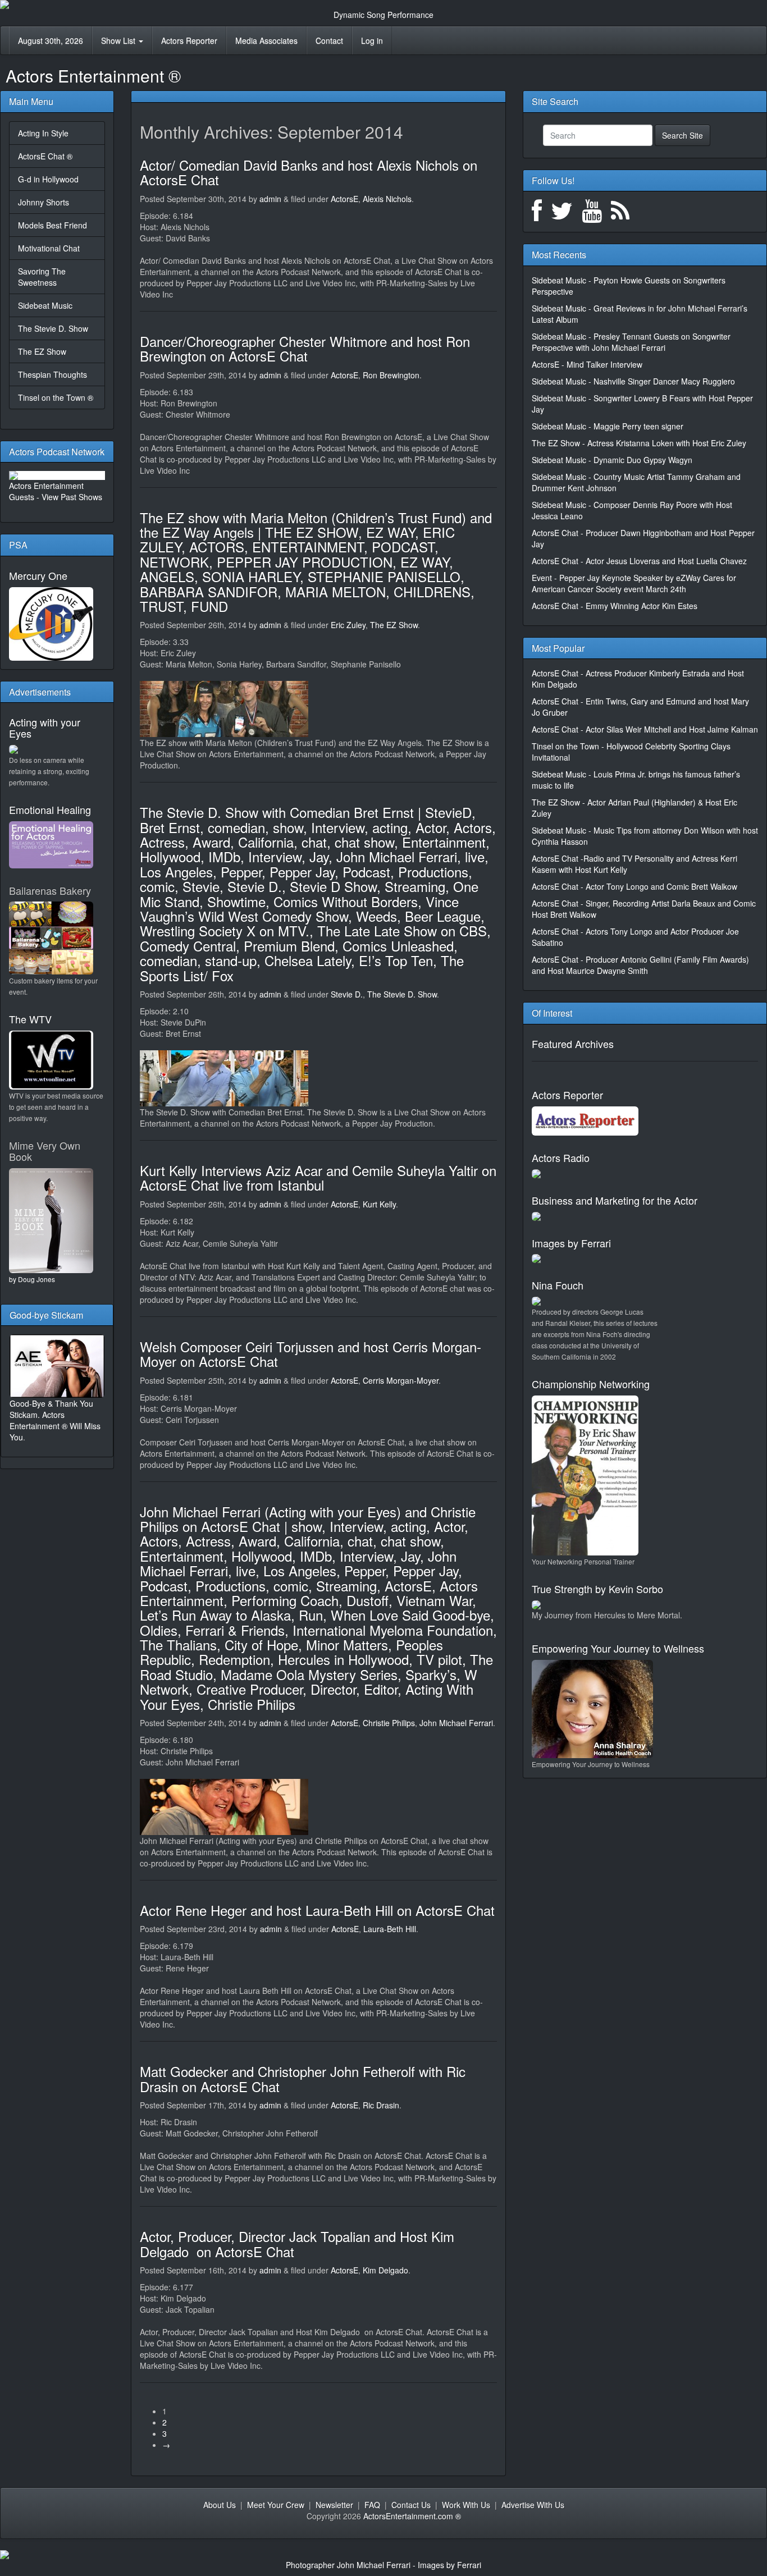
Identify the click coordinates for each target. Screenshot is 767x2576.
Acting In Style (43, 133)
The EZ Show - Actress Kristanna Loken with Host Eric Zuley (639, 443)
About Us (220, 2505)
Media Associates (266, 40)
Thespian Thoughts (52, 374)
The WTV (30, 1019)
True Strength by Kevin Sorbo (597, 1589)
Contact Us (411, 2505)
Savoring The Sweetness (42, 277)
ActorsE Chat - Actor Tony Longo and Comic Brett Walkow (634, 886)
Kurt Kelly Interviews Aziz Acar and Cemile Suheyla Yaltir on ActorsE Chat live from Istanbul (318, 1177)
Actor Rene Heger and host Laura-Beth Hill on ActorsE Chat (317, 1910)
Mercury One (38, 575)
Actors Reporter (189, 40)
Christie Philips (389, 1723)
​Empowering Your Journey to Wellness (618, 1648)
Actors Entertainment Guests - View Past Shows (56, 491)
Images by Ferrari (571, 1243)
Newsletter (334, 2505)
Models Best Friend (52, 225)
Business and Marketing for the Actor (615, 1200)
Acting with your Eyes (45, 727)
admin (270, 199)
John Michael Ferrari (456, 1723)
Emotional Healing (50, 809)
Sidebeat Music (45, 305)
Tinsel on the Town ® (56, 397)
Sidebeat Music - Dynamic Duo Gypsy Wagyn (612, 460)
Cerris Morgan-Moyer (401, 1380)
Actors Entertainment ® (93, 76)
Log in (372, 40)
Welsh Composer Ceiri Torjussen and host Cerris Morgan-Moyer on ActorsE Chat (311, 1354)
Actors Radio (561, 1157)
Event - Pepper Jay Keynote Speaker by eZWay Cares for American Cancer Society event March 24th (634, 583)
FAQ (372, 2505)
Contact (329, 40)
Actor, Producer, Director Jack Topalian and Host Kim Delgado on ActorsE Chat (297, 2243)
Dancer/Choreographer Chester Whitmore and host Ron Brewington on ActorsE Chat (305, 348)
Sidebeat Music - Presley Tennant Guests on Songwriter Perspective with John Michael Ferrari (631, 342)
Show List (119, 40)
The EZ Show (42, 351)
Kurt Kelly (379, 1204)
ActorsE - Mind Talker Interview (587, 364)
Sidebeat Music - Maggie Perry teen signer (608, 426)
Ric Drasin (381, 2105)
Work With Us (466, 2505)
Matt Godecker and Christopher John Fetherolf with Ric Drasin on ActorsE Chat (303, 2078)
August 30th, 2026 (51, 40)
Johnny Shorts (44, 202)
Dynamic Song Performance (383, 15)
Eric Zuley (348, 625)
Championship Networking (591, 1384)
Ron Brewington (391, 375)
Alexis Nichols (387, 199)
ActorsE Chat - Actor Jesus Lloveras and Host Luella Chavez (639, 561)
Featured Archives (573, 1044)
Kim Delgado (385, 2270)
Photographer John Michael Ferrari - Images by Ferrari (383, 2565)
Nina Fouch (558, 1285)
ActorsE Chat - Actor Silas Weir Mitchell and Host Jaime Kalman (645, 729)
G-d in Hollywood (48, 179)
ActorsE (344, 199)
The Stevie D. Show (53, 328)
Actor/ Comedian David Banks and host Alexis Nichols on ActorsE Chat (309, 172)
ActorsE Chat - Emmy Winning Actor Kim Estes (615, 606)
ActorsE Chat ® (45, 156)
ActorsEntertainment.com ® (412, 2516)
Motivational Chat (49, 248)
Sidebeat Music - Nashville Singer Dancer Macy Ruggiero (633, 381)
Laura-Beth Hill (390, 1929)
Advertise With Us (533, 2505)
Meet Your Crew (276, 2505)
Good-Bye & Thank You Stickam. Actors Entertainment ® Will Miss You (55, 1420)
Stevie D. (347, 994)
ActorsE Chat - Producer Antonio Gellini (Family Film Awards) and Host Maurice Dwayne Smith (640, 965)
